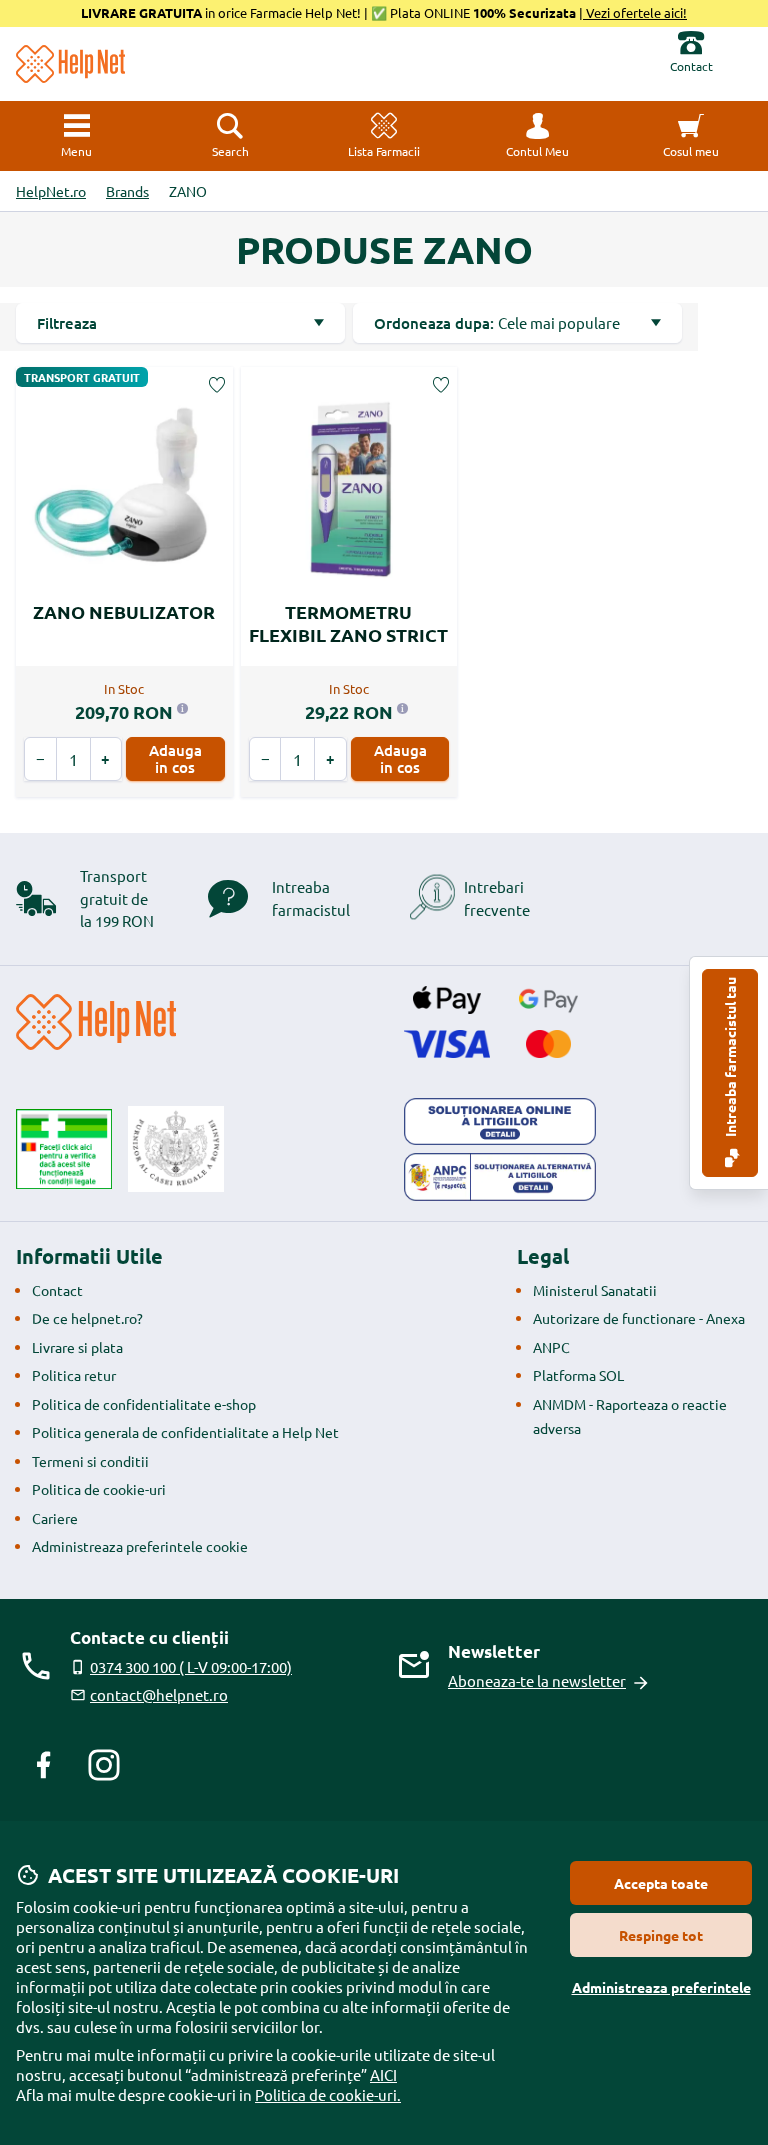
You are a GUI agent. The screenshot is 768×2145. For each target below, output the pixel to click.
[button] (538, 136)
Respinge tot (661, 1935)
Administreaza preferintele (661, 1987)
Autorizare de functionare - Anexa (639, 1318)
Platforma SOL (578, 1375)
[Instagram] (104, 1765)
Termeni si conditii (90, 1461)
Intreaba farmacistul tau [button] (730, 1058)
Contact (57, 1290)
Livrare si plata (77, 1347)
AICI (383, 2074)
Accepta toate (661, 1883)
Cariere (55, 1518)
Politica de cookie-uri (99, 1489)
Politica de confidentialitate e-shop (144, 1404)
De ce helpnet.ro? (87, 1318)
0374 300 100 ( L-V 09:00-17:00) (191, 1666)
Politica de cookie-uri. (328, 2094)
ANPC (551, 1347)
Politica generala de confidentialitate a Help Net (185, 1432)
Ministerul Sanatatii (595, 1290)
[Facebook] (44, 1765)
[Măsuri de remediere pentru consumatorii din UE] (500, 1122)
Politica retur (74, 1375)
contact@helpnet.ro (159, 1694)
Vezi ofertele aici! (635, 12)
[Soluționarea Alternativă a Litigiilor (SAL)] (500, 1177)
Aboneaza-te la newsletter (537, 1680)
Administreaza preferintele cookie (140, 1546)
